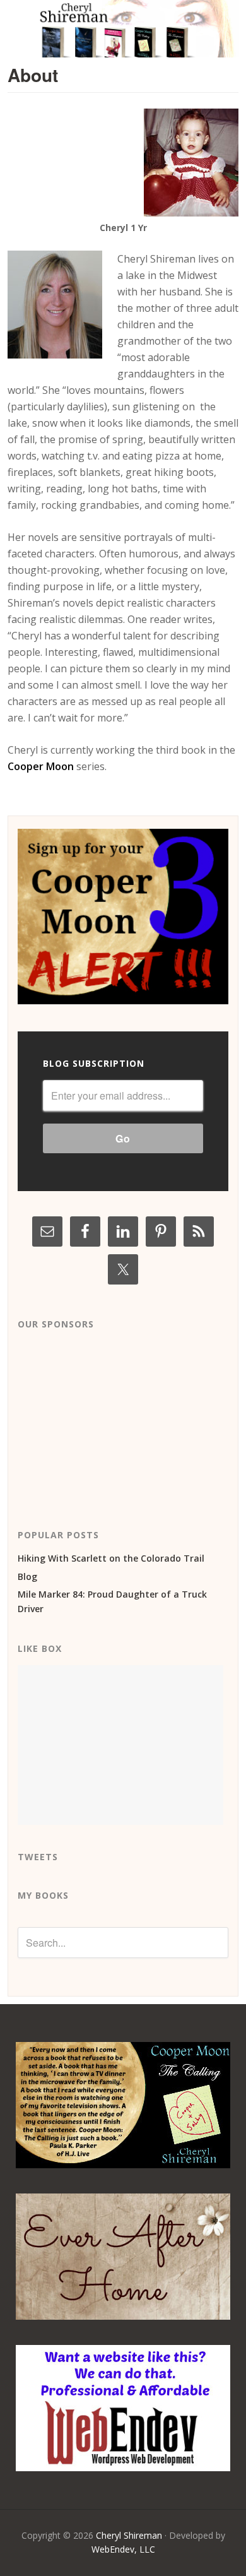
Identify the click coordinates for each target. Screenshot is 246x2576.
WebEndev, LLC (123, 2549)
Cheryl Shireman (129, 2535)
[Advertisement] (112, 1420)
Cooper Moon (41, 766)
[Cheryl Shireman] (123, 50)
